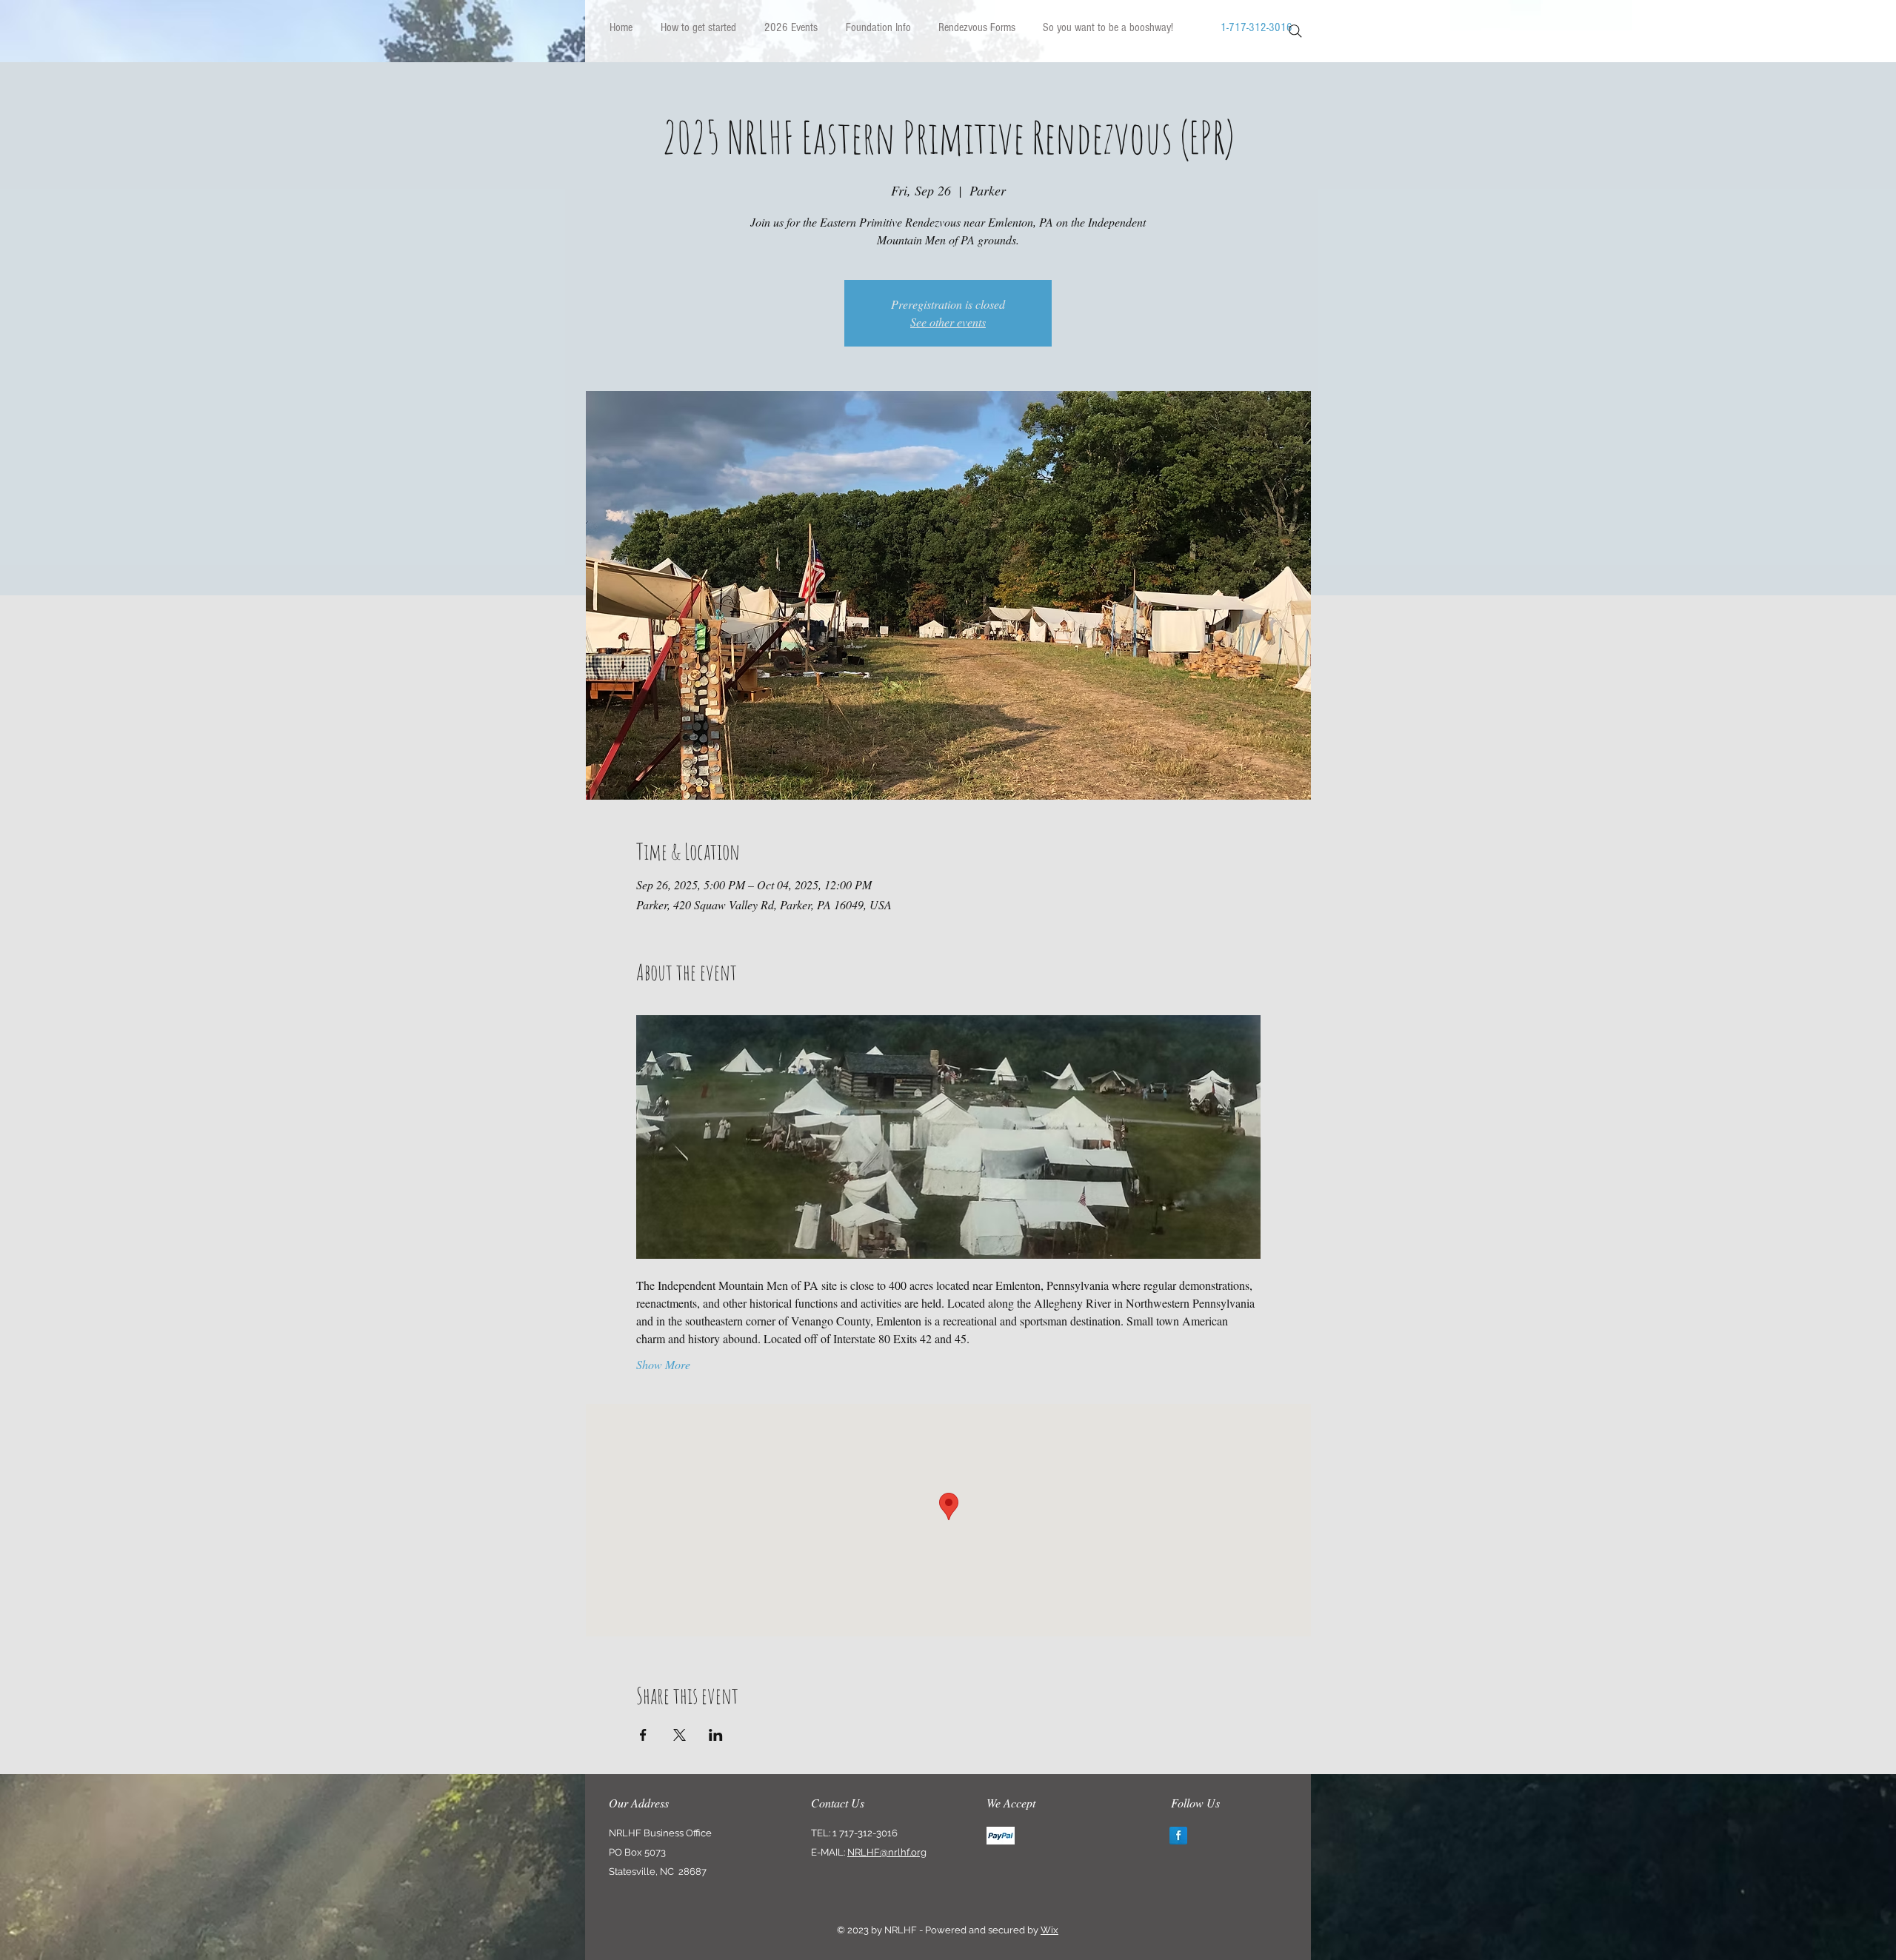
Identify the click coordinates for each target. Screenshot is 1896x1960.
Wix (1049, 1930)
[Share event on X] (680, 1735)
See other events (948, 322)
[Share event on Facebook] (643, 1735)
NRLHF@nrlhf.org (887, 1852)
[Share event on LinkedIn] (716, 1735)
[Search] (1295, 31)
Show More (663, 1364)
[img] (1001, 1836)
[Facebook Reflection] (1178, 1836)
